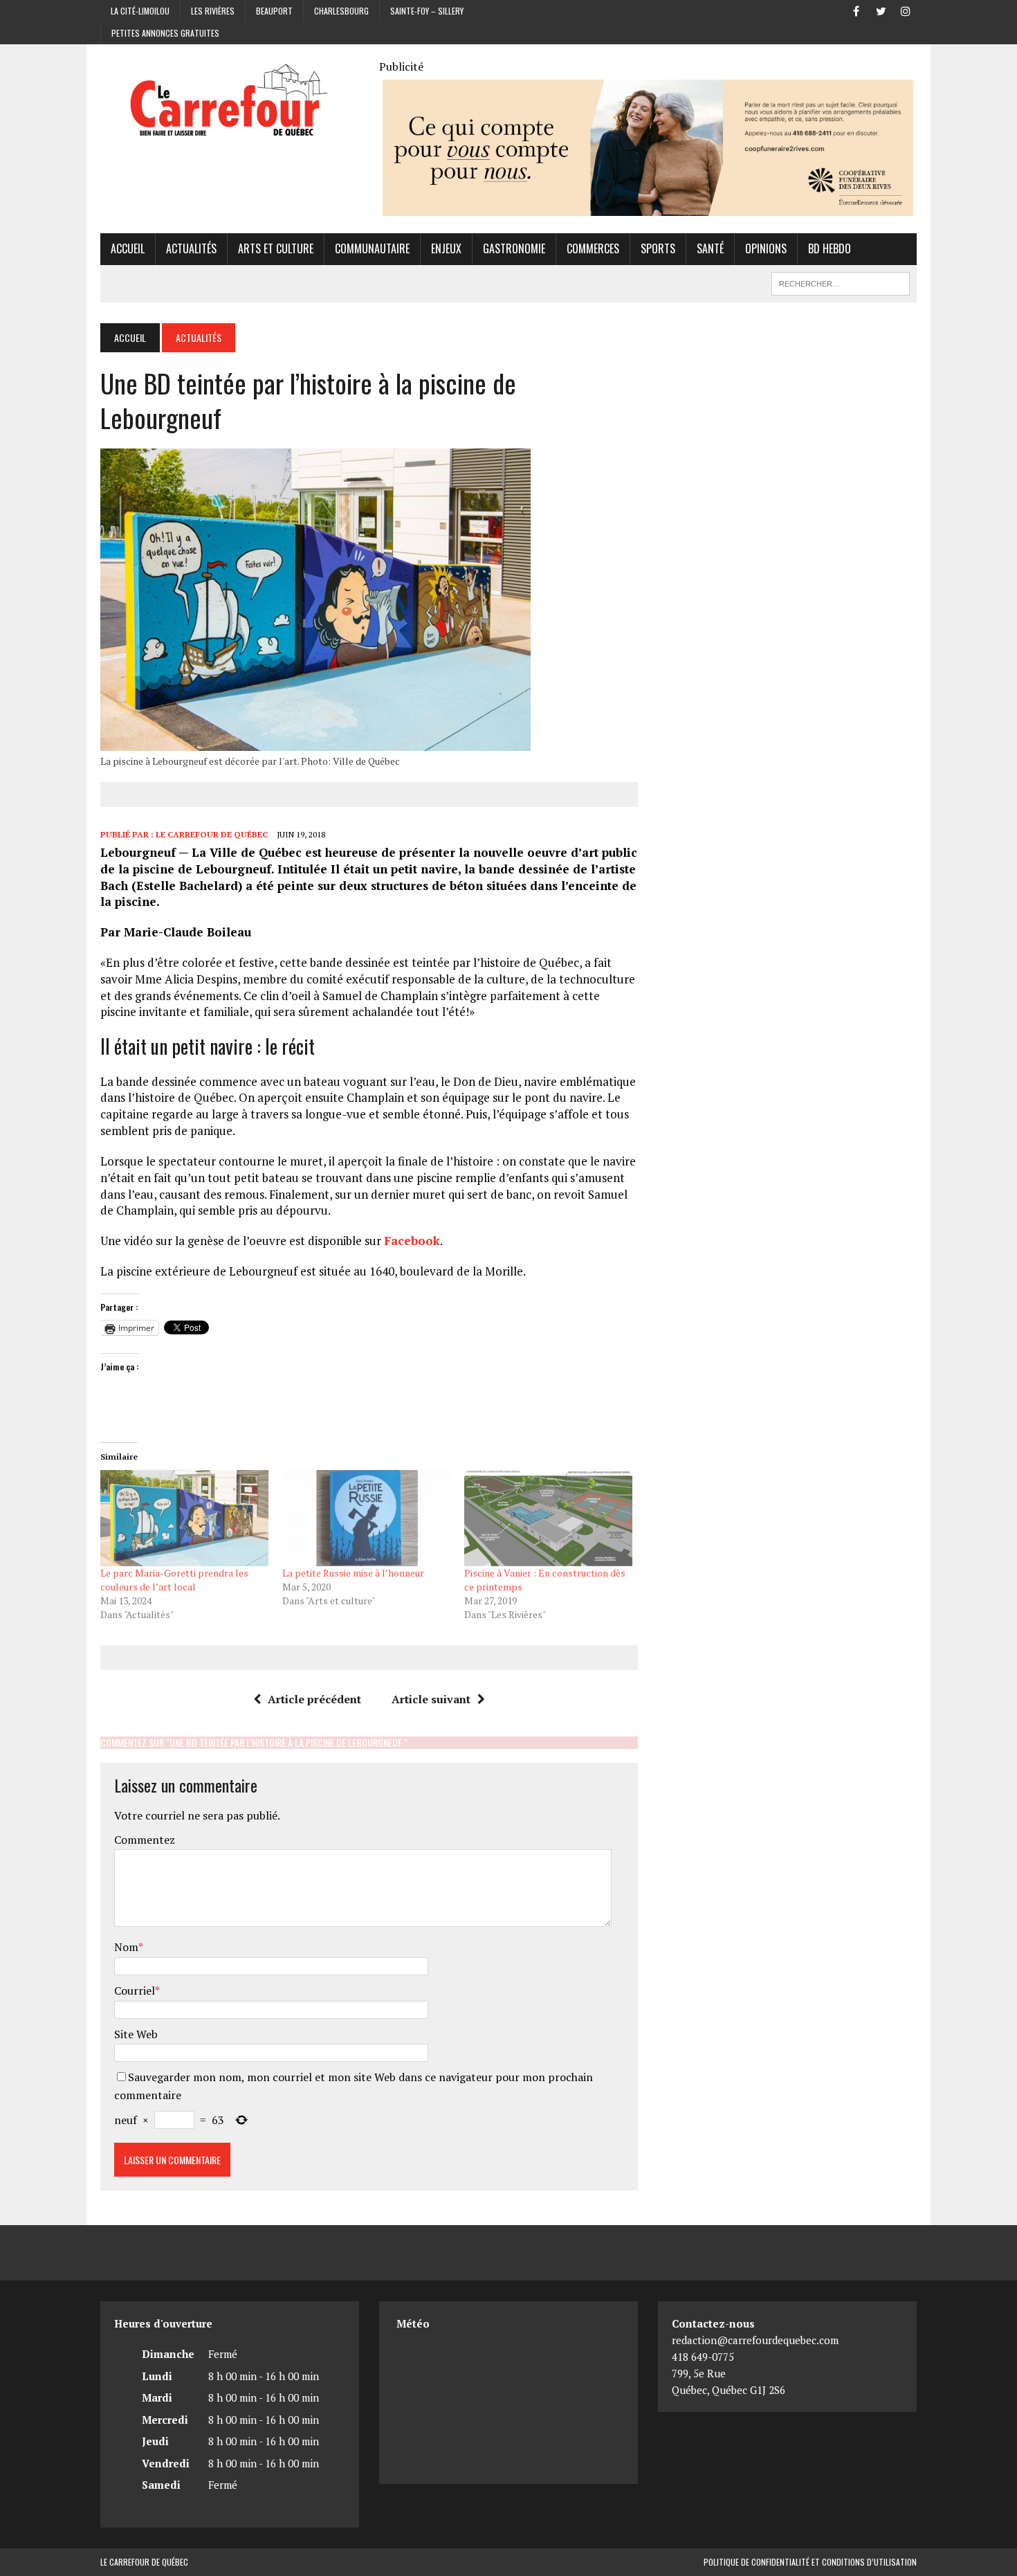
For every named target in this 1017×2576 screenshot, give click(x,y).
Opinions (766, 248)
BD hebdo (830, 248)
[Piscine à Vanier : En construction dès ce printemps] (548, 1518)
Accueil (128, 248)
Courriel (135, 1990)
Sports (658, 248)
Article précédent (314, 1699)
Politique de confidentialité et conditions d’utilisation (810, 2562)
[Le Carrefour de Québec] (230, 101)
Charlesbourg (341, 11)
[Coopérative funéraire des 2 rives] (648, 207)
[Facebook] (856, 10)
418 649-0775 (703, 2357)
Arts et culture (276, 248)
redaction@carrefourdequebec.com (755, 2340)
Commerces (593, 248)
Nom (126, 1947)
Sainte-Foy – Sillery (427, 11)
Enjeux (446, 248)
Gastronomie (514, 248)
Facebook (412, 1241)
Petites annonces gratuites (165, 33)
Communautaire (372, 248)
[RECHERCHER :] (841, 282)
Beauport (274, 11)
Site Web (136, 2034)
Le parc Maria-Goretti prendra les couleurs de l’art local (174, 1580)
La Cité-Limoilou (140, 11)
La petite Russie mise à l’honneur (353, 1573)
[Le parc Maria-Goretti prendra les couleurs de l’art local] (184, 1518)
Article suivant (431, 1699)
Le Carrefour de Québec (212, 834)
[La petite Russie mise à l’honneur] (366, 1518)
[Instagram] (906, 10)
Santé (710, 248)
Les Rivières (213, 11)
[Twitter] (881, 10)
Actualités (191, 248)
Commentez (145, 1840)
